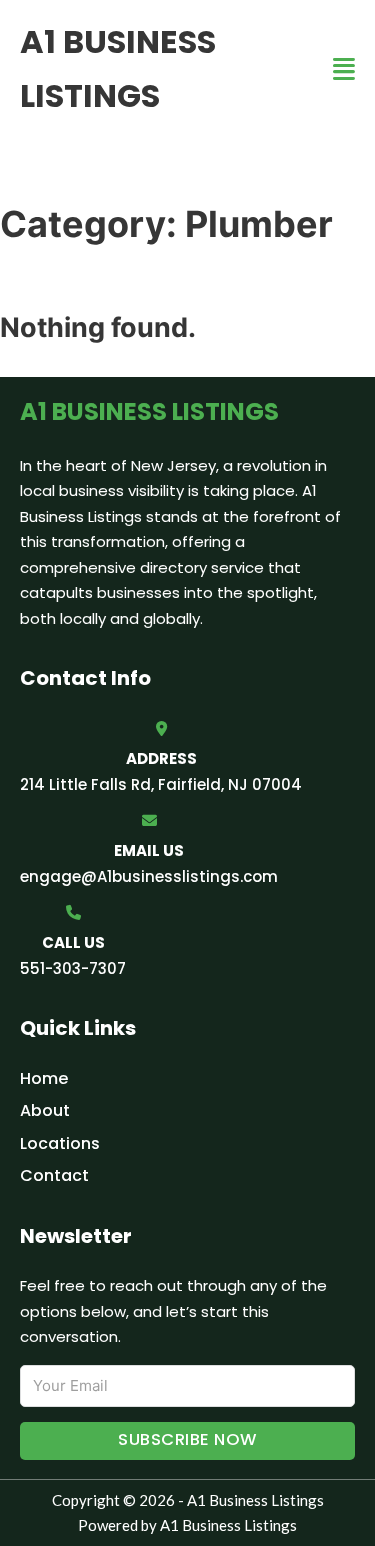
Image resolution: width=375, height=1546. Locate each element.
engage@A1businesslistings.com (149, 876)
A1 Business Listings (118, 68)
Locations (60, 1143)
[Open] (344, 69)
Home (44, 1078)
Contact (54, 1175)
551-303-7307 (73, 968)
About (45, 1110)
